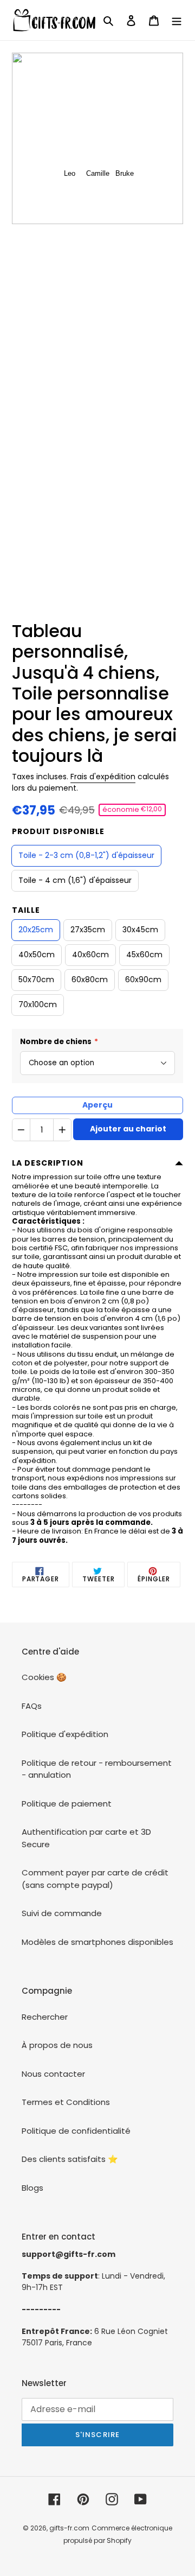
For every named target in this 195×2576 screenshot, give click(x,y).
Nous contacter (53, 2074)
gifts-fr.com (69, 2528)
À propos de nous (57, 2045)
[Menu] (177, 20)
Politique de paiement (67, 1804)
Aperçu (97, 1105)
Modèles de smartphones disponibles (97, 1942)
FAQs (32, 1706)
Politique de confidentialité (76, 2131)
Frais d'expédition (103, 777)
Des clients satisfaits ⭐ (70, 2159)
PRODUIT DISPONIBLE (58, 831)
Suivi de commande (62, 1913)
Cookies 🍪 (44, 1677)
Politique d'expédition (65, 1734)
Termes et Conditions (66, 2102)
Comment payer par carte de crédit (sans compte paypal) (95, 1879)
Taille (26, 910)
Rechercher (45, 2017)
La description (48, 1163)
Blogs (32, 2188)
